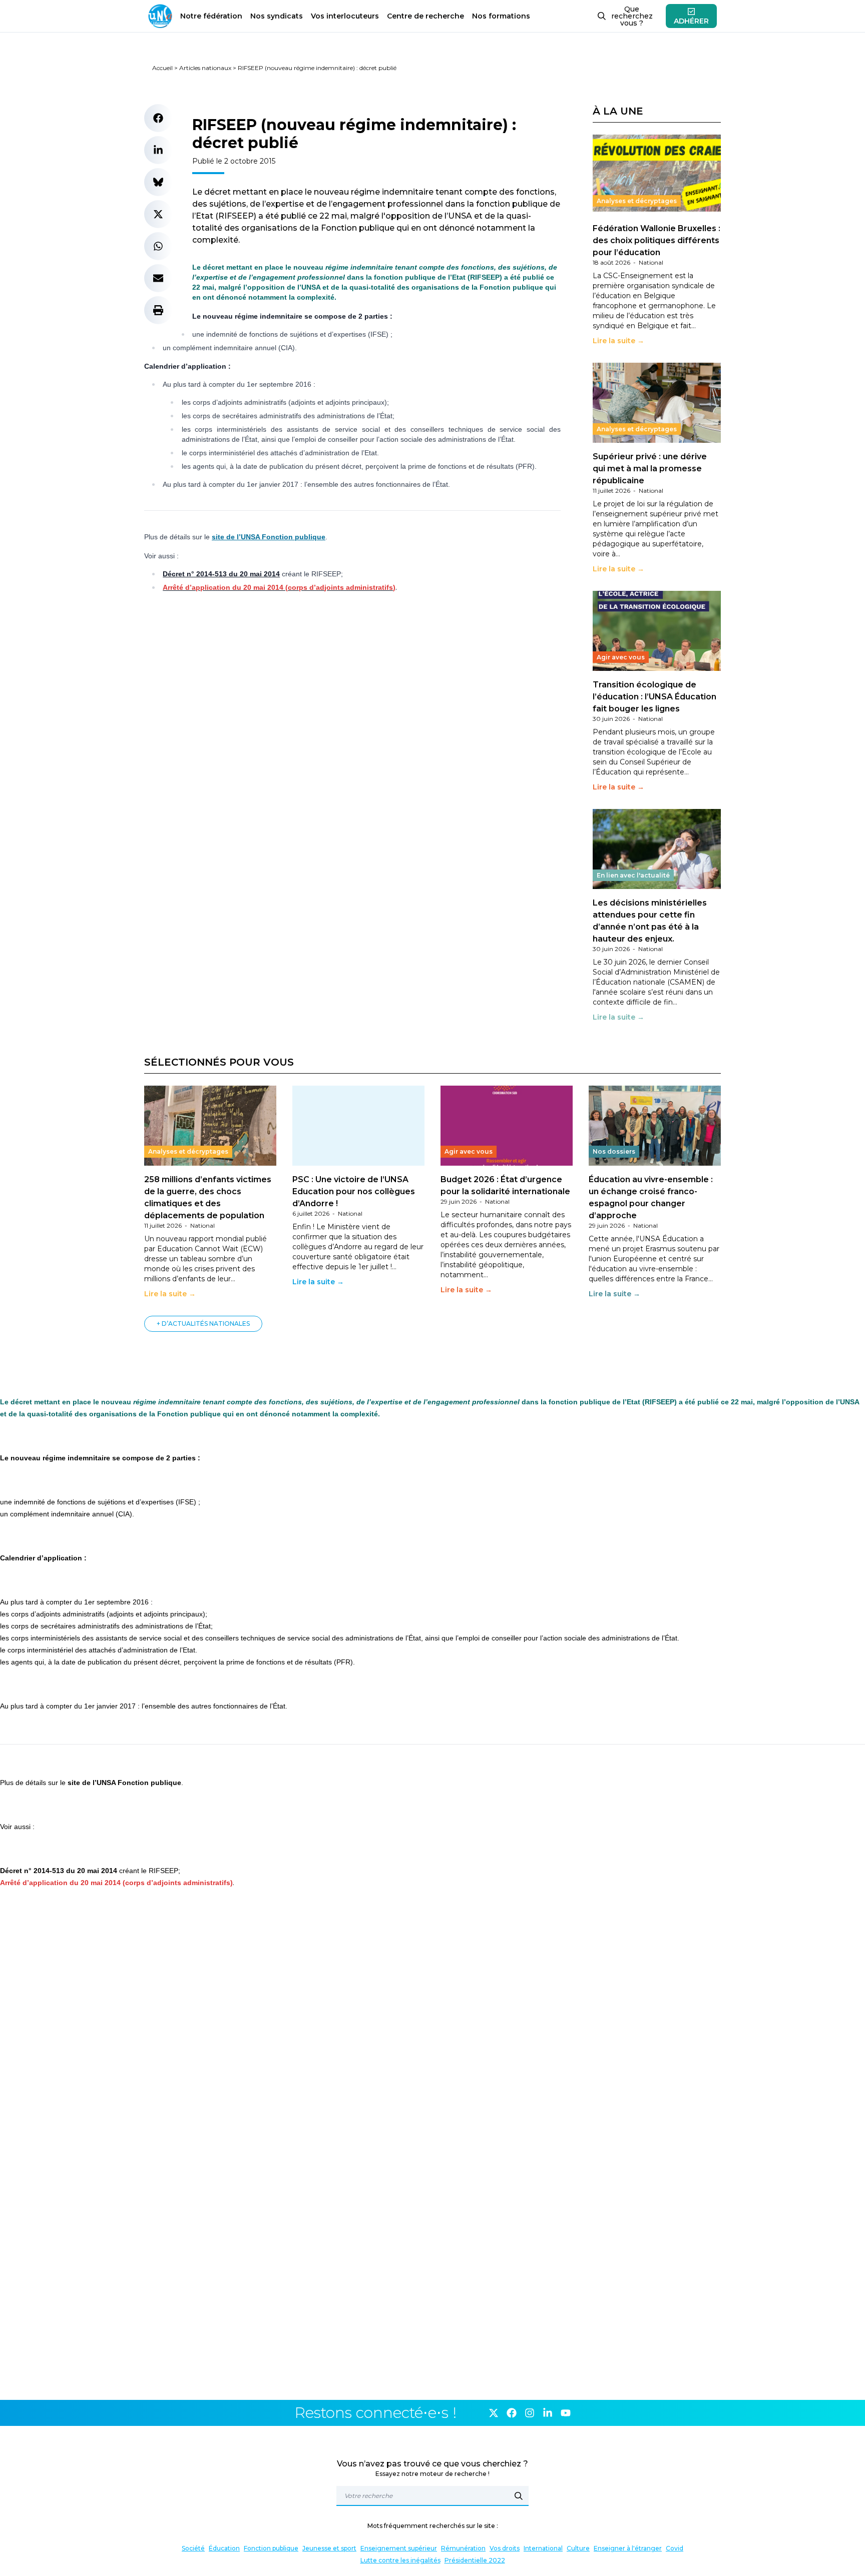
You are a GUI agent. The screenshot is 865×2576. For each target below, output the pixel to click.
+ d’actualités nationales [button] (203, 1324)
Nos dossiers (614, 1151)
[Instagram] (530, 2413)
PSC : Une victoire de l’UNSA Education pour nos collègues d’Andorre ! (354, 1191)
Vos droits (505, 2548)
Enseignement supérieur (399, 2548)
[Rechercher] (519, 2496)
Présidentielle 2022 (475, 2560)
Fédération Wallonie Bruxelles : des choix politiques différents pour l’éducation (657, 240)
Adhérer (691, 21)
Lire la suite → (618, 341)
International (543, 2548)
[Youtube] (566, 2413)
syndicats (277, 16)
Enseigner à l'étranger (628, 2548)
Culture (578, 2548)
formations (501, 16)
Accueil (162, 68)
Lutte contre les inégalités (400, 2560)
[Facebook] (512, 2413)
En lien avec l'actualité (633, 875)
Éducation (224, 2548)
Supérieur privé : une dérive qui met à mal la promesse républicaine (650, 469)
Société (193, 2548)
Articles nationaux (205, 68)
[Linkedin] (548, 2413)
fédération (211, 16)
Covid (675, 2548)
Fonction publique (271, 2548)
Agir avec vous (621, 657)
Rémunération (463, 2548)
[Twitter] (494, 2413)
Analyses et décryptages (637, 201)
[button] (158, 118)
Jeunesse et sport (329, 2548)
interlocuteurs (345, 16)
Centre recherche (425, 16)
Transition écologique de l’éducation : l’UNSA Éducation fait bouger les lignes (655, 697)
